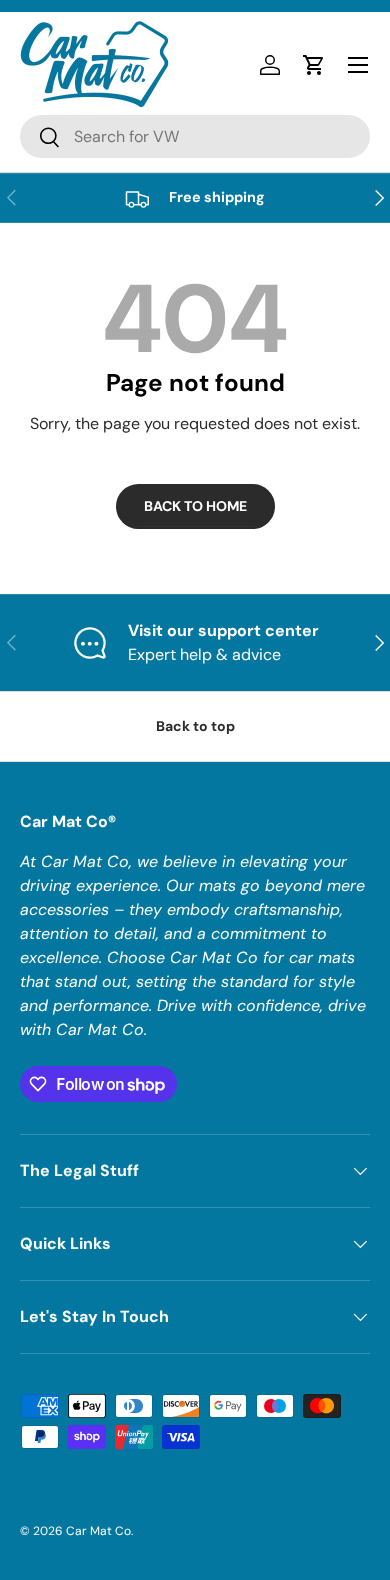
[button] (314, 65)
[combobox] (195, 136)
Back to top (195, 726)
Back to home (195, 506)
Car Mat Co (98, 1531)
